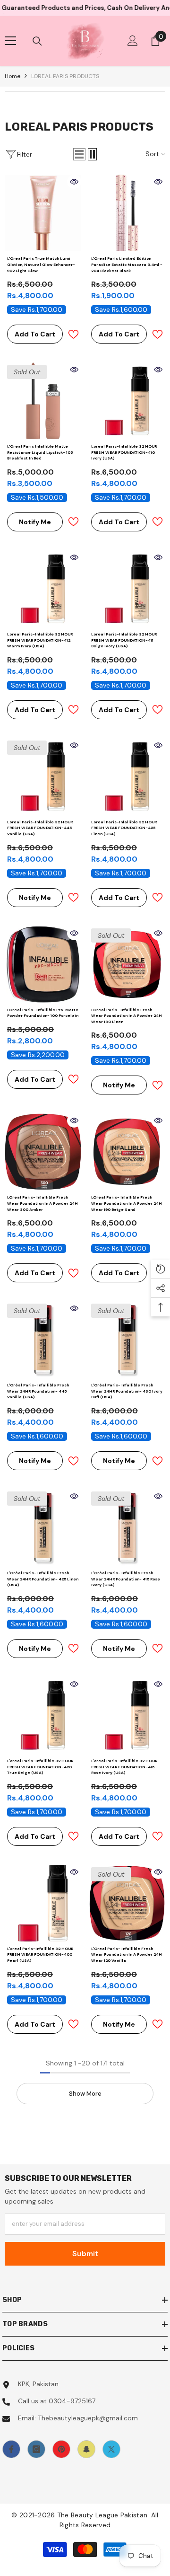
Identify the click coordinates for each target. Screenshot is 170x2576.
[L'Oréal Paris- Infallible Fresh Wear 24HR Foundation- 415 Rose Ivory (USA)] (127, 1527)
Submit (85, 2254)
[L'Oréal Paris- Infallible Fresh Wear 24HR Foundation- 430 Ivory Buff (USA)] (127, 1340)
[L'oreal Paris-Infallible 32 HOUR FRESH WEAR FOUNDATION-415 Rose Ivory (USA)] (127, 1715)
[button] (79, 154)
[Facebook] (11, 2449)
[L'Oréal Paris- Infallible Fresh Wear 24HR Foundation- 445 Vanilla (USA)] (43, 1340)
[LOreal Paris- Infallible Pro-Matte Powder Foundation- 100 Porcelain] (43, 964)
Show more (85, 2094)
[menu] (10, 41)
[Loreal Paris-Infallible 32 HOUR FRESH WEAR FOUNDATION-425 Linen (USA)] (127, 776)
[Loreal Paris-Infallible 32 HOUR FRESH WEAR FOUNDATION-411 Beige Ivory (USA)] (127, 589)
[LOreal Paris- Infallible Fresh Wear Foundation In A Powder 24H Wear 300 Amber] (43, 1152)
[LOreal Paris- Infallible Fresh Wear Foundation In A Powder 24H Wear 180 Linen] (127, 964)
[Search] (37, 41)
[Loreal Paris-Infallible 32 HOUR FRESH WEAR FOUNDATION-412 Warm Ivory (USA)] (43, 589)
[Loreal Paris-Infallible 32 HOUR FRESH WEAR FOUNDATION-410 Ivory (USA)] (127, 401)
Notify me (35, 522)
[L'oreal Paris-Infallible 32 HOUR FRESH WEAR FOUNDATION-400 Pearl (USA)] (43, 1903)
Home (13, 76)
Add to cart (35, 334)
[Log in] (133, 41)
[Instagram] (36, 2449)
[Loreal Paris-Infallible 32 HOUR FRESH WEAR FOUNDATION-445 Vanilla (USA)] (43, 776)
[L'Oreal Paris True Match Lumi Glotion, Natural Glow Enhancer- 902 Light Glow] (43, 213)
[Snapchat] (86, 2449)
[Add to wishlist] (73, 334)
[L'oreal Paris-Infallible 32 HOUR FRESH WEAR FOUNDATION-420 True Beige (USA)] (43, 1715)
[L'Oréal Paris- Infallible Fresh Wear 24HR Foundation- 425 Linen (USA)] (43, 1527)
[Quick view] (74, 182)
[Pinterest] (61, 2449)
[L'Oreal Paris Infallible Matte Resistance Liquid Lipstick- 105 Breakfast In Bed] (43, 401)
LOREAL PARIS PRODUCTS (65, 76)
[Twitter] (111, 2449)
